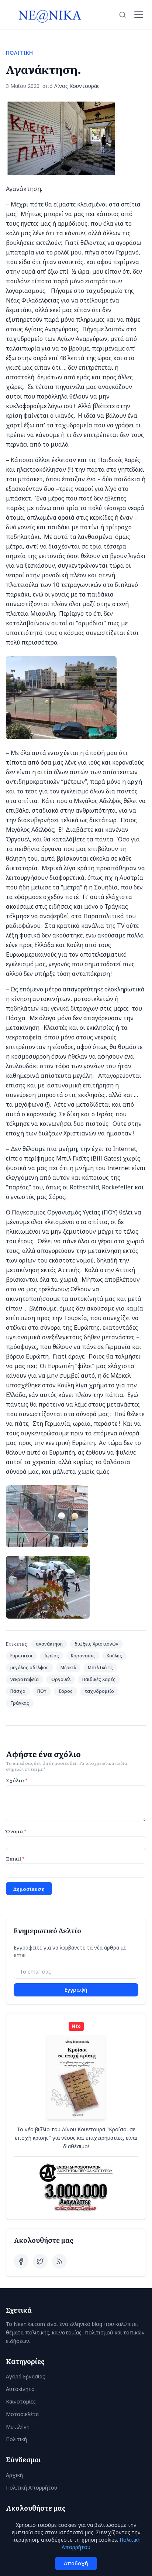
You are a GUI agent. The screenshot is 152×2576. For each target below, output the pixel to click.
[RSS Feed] (59, 2261)
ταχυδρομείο (99, 1691)
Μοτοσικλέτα (22, 2414)
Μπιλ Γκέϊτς (100, 1668)
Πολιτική (16, 2439)
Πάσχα (18, 1691)
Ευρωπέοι (21, 1656)
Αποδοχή (76, 2563)
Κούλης (114, 1656)
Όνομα (16, 1831)
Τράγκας (20, 1703)
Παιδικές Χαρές (99, 1679)
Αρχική (14, 2475)
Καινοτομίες (21, 2401)
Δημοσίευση (29, 1889)
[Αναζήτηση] (122, 15)
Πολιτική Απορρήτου (32, 2488)
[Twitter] (40, 2261)
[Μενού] (139, 15)
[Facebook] (21, 2261)
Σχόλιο (17, 1780)
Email (15, 1858)
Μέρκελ (68, 1668)
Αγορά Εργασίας (25, 2376)
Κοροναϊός (83, 1656)
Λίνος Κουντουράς (77, 86)
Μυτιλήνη (18, 2427)
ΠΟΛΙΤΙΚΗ (20, 53)
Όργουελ (61, 1679)
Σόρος (65, 1691)
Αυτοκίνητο (20, 2389)
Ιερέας (52, 1656)
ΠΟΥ (42, 1691)
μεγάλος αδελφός (30, 1668)
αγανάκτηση (49, 1644)
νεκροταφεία (25, 1679)
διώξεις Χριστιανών (96, 1644)
